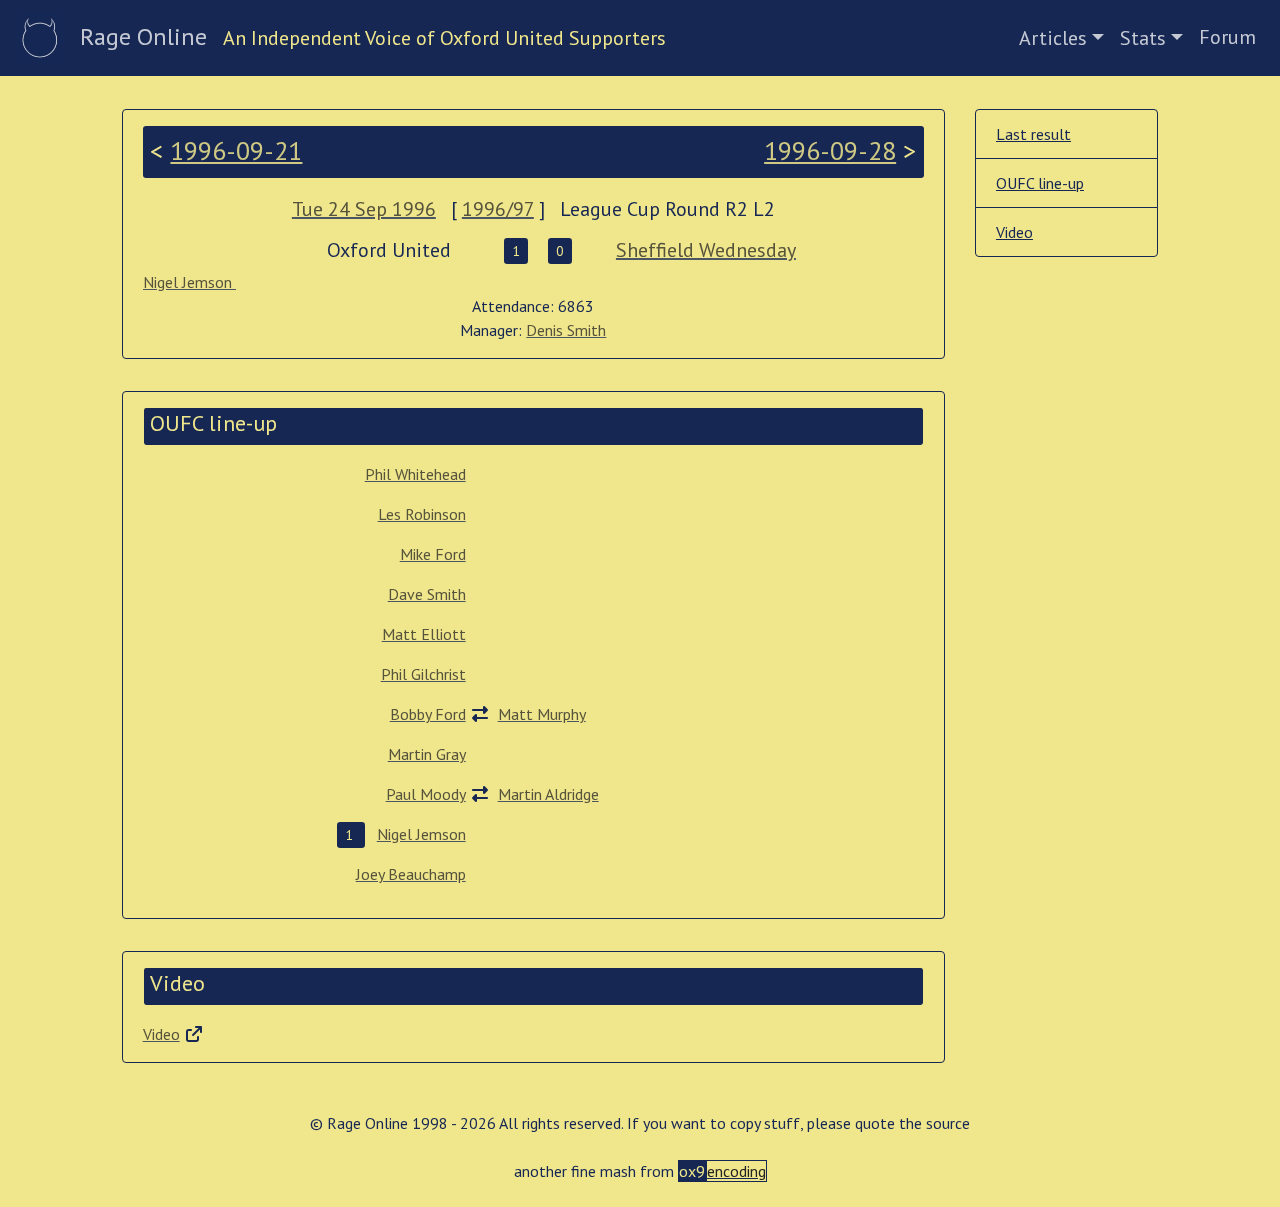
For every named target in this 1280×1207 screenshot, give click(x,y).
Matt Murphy (542, 714)
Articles (1053, 38)
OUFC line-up (1040, 183)
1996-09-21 (236, 150)
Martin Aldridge (548, 794)
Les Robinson (422, 514)
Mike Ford (433, 554)
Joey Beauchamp (411, 874)
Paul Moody (426, 794)
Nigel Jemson (189, 282)
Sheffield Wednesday (706, 250)
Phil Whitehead (415, 474)
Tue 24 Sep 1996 (364, 209)
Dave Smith (427, 594)
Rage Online (143, 36)
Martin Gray (427, 754)
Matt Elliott (424, 634)
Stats (1143, 38)
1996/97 (498, 209)
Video (161, 1034)
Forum (1227, 37)
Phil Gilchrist (423, 674)
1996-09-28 (830, 150)
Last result (1033, 134)
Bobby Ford (428, 714)
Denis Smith (566, 330)
